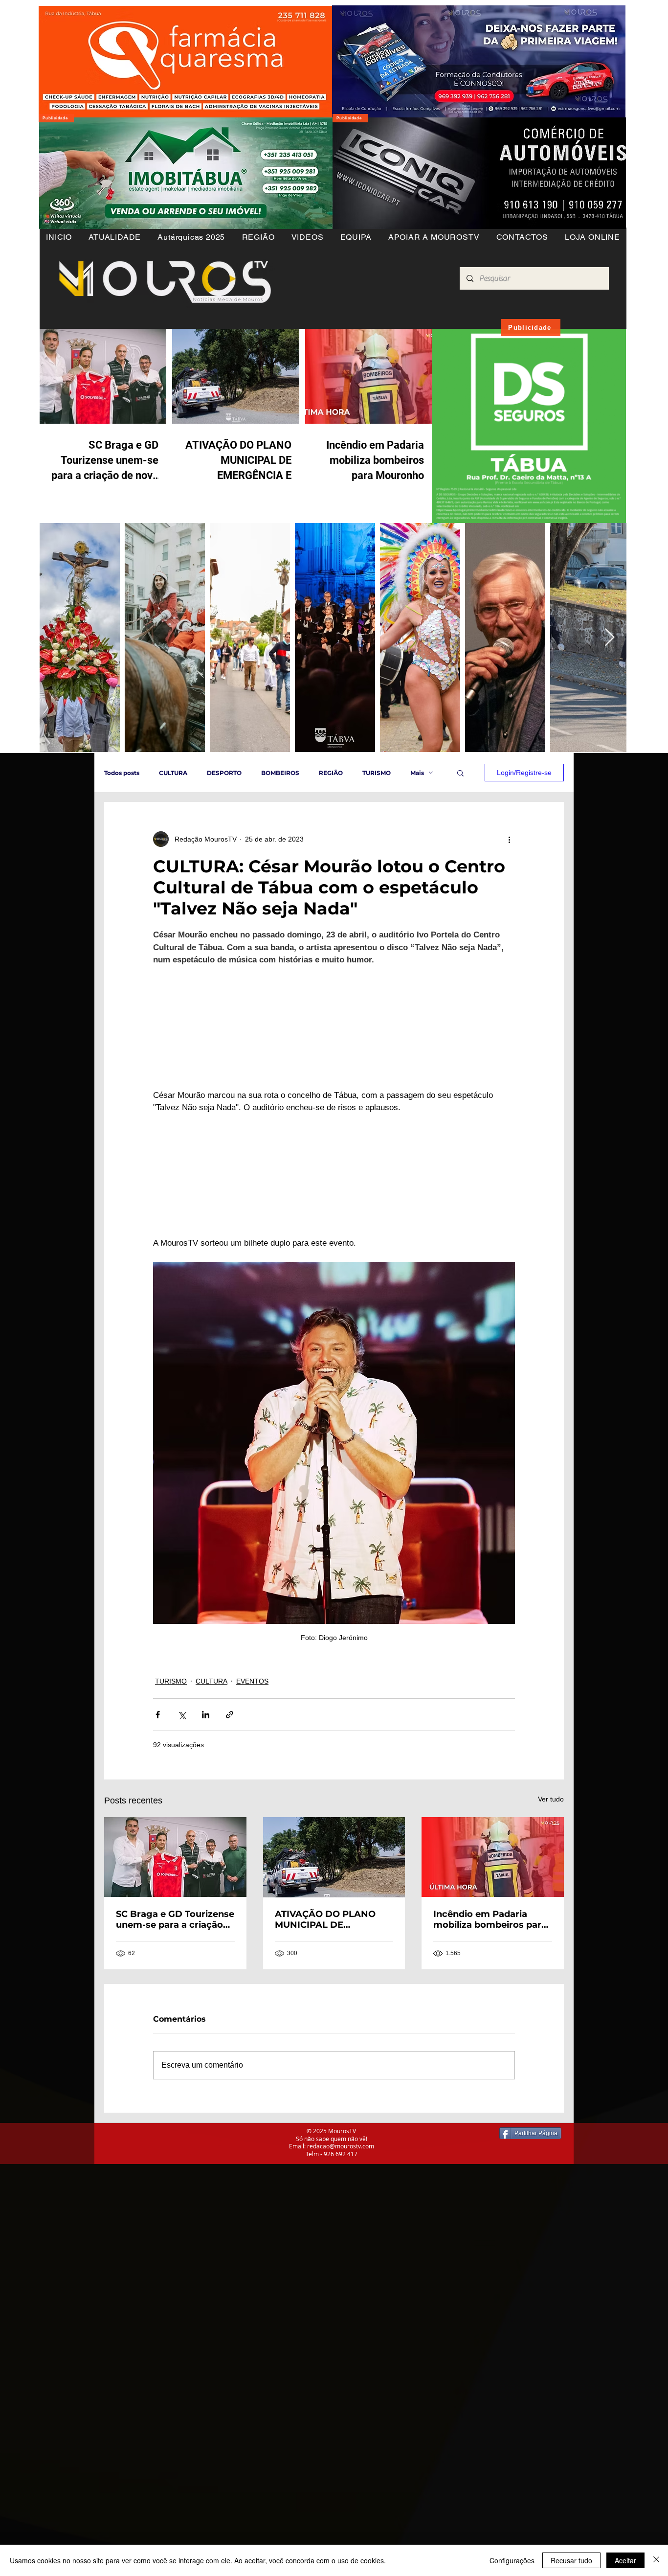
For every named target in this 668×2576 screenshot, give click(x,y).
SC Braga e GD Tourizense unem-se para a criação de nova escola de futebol (175, 2002)
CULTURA (173, 773)
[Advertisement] (293, 2315)
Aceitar (625, 2560)
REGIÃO (331, 773)
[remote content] (334, 1048)
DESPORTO (224, 773)
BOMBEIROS (280, 773)
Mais (417, 773)
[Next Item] (610, 638)
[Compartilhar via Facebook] (158, 1797)
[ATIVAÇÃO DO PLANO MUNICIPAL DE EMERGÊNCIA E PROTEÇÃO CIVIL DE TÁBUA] (334, 1939)
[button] (258, 237)
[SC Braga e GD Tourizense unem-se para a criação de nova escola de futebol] (175, 1939)
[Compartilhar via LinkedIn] (206, 1797)
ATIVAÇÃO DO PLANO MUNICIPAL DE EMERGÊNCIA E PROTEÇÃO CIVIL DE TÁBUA (325, 2002)
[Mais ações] (509, 839)
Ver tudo (551, 1881)
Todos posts (122, 773)
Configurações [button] (512, 2560)
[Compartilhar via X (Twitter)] (182, 1797)
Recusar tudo (571, 2560)
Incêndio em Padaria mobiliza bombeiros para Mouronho (490, 2002)
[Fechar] (656, 2560)
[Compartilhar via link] (230, 1797)
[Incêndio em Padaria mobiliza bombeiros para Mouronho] (493, 1939)
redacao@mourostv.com (341, 2228)
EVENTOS (252, 1763)
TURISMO (377, 773)
